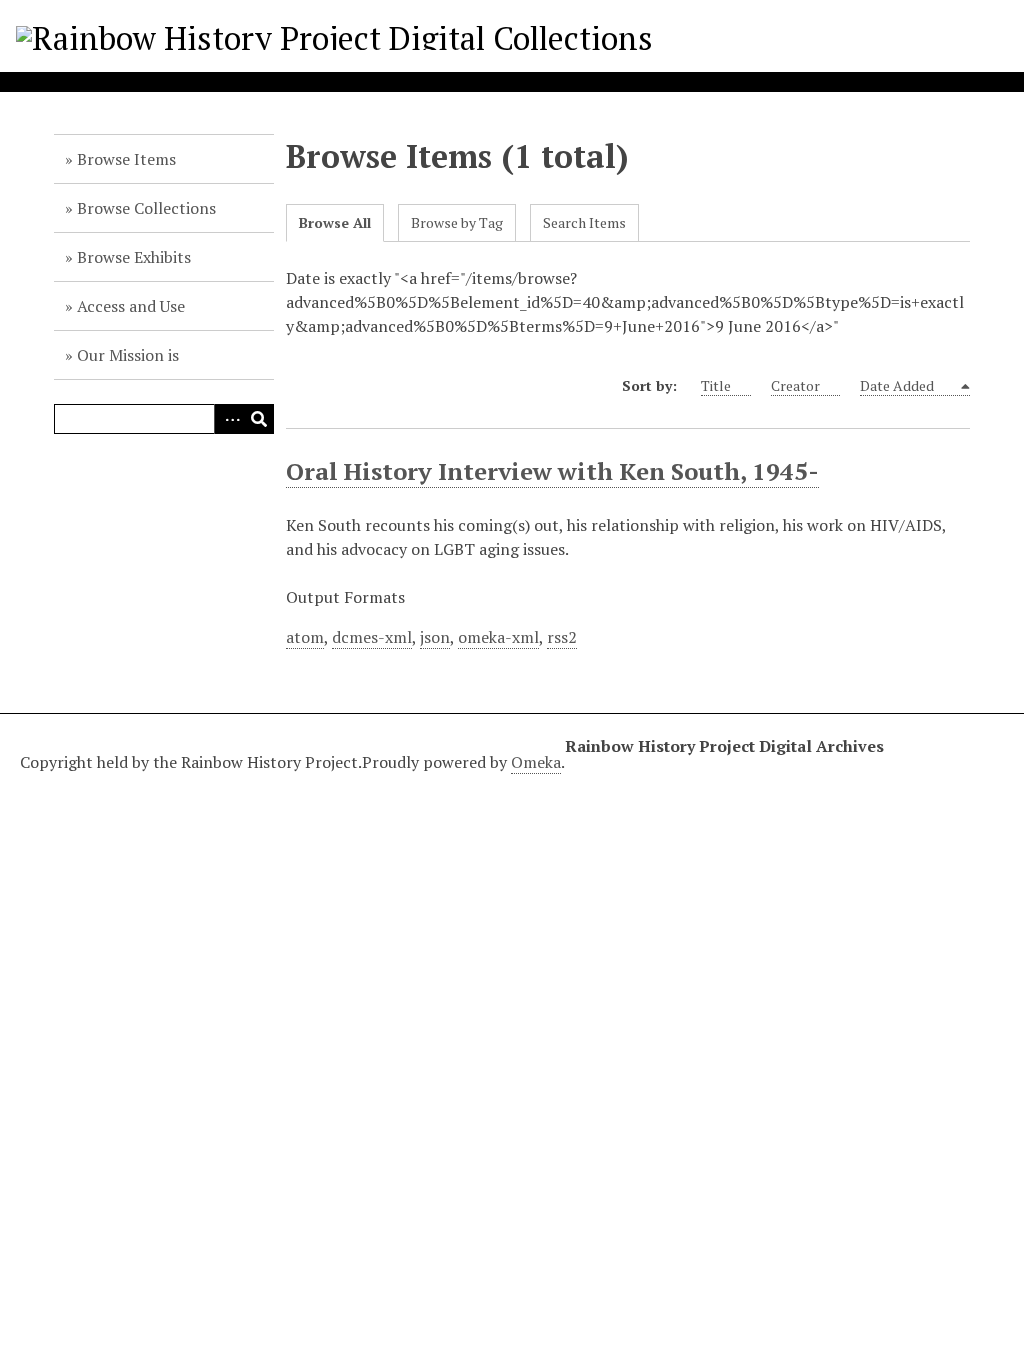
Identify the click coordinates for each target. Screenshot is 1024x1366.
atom (305, 637)
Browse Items (126, 159)
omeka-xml (498, 637)
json (435, 637)
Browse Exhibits (134, 257)
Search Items (584, 222)
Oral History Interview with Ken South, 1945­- (552, 471)
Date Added (898, 385)
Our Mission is (128, 355)
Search (259, 419)
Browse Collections (146, 208)
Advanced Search (229, 419)
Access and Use (131, 306)
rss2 (562, 637)
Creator (795, 385)
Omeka (536, 762)
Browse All (335, 222)
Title (716, 385)
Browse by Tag (457, 222)
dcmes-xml (372, 637)
